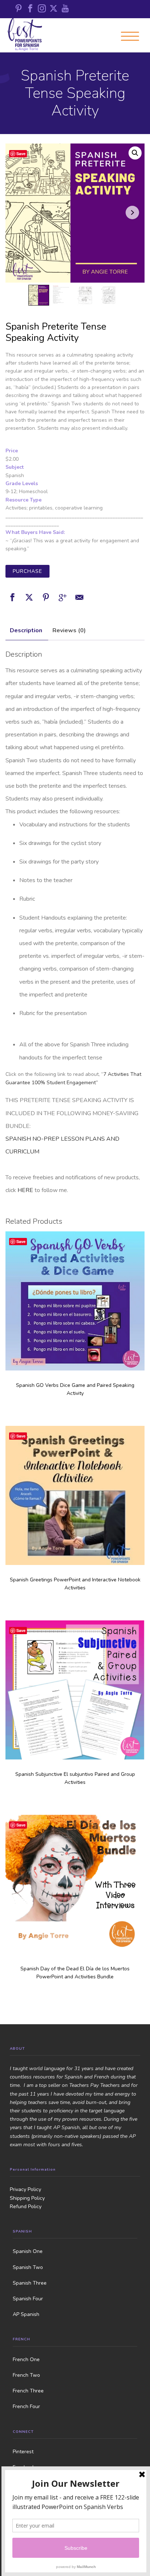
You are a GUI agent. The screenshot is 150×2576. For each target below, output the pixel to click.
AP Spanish (26, 2314)
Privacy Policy (25, 2189)
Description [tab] (26, 630)
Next (132, 213)
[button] (135, 153)
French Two (26, 2375)
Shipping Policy (27, 2198)
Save (21, 154)
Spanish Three (30, 2283)
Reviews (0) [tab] (69, 630)
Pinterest (23, 2452)
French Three (28, 2391)
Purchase (27, 571)
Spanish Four (28, 2299)
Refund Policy (26, 2207)
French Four (26, 2406)
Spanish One (28, 2251)
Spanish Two (28, 2267)
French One (26, 2359)
